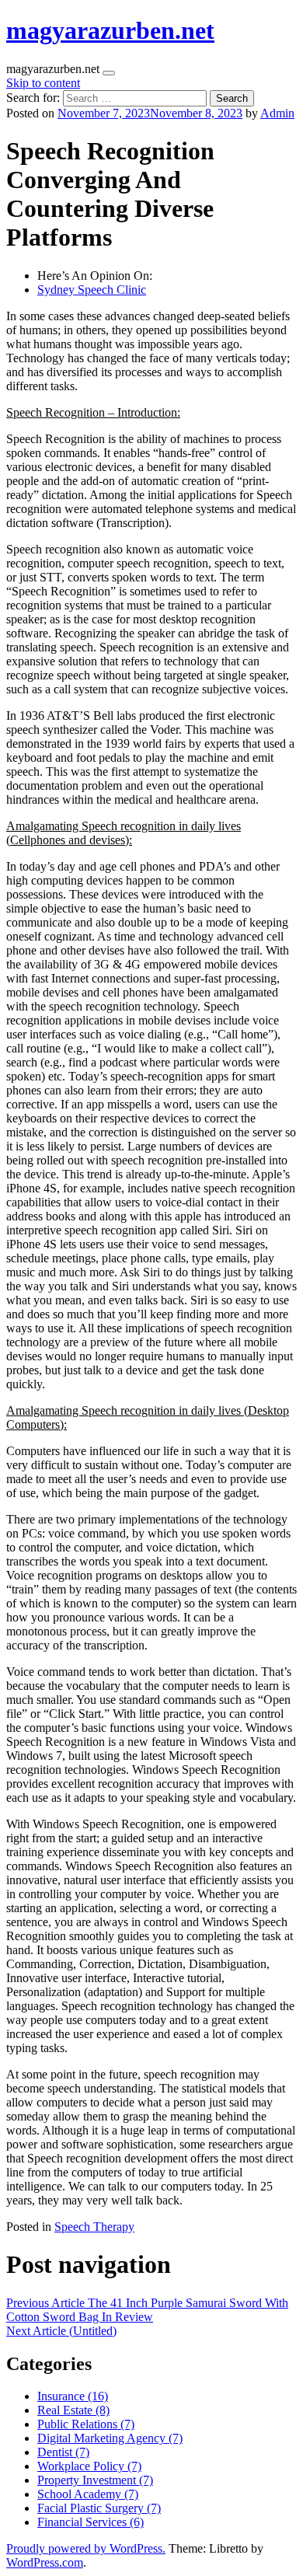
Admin (277, 113)
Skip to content (43, 83)
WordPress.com (45, 2562)
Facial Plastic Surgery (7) (99, 2508)
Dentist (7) (63, 2452)
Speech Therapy (94, 2227)
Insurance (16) (73, 2396)
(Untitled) (61, 2331)
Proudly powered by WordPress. (86, 2548)
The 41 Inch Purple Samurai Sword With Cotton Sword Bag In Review (147, 2310)
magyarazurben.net (110, 30)
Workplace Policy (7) (89, 2466)
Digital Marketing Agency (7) (110, 2438)
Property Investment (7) (95, 2480)
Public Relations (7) (86, 2424)
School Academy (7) (88, 2494)
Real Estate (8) (73, 2410)
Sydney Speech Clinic (92, 290)
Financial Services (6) (91, 2522)
